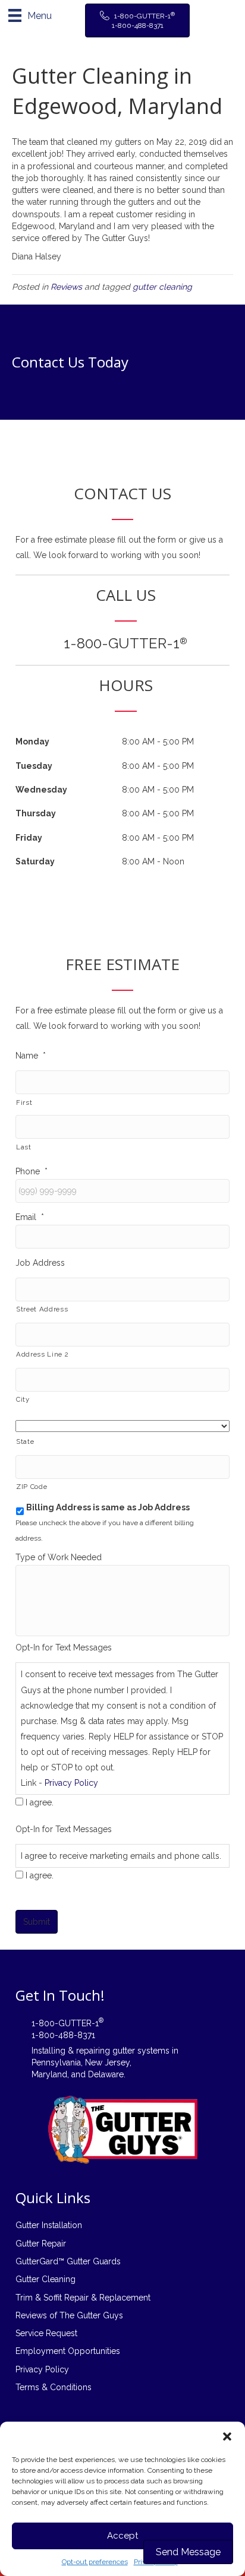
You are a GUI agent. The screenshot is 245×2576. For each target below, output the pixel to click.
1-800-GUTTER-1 (125, 643)
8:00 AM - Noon (153, 861)
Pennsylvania (56, 2062)
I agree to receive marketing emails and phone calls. (121, 1856)
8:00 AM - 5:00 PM (158, 742)
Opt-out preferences (95, 2562)
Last (24, 1147)
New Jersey (107, 2062)
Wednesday (41, 790)
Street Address (42, 1309)
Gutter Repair (41, 2244)
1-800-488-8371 (63, 2035)
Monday (32, 742)
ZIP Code (32, 1487)
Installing (48, 2051)
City (23, 1399)
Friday (29, 838)
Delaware (106, 2074)
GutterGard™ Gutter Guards (68, 2261)
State (25, 1441)
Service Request (46, 2333)
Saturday (35, 861)
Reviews (66, 287)
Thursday (36, 813)
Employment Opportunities (68, 2351)
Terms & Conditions (54, 2387)
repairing (93, 2051)
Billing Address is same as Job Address (108, 1507)
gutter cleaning (162, 287)
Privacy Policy (71, 1783)
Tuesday (34, 766)
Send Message (188, 2552)
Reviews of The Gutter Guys (69, 2315)
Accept (122, 2536)
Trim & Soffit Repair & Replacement (83, 2298)
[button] (227, 2436)
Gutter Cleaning (45, 2279)
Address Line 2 (42, 1354)
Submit (37, 1922)
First (24, 1102)
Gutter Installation (49, 2225)
